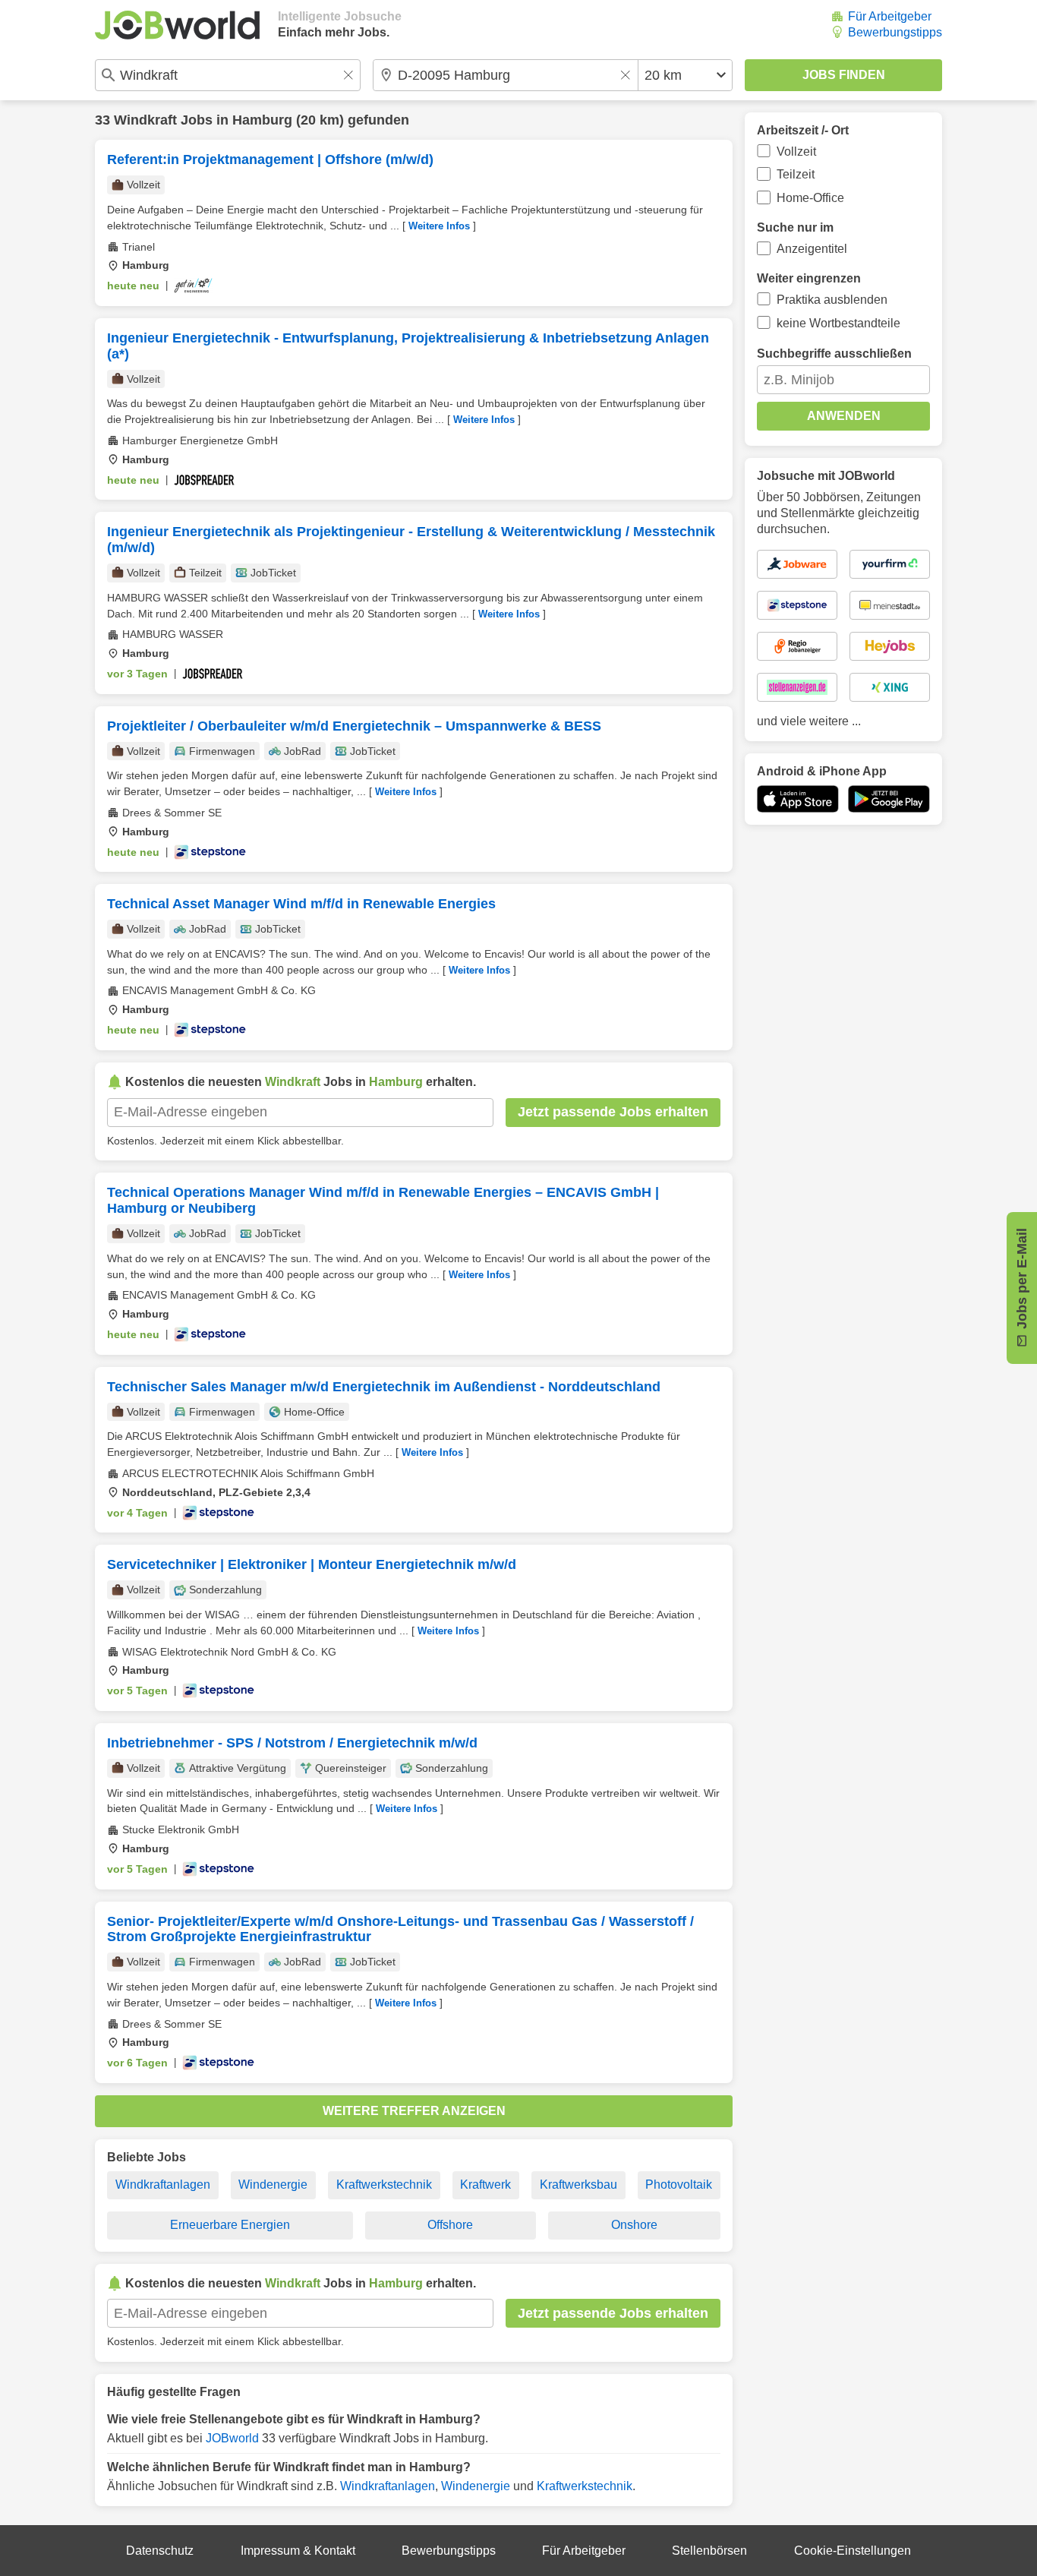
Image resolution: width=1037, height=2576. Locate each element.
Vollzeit (796, 152)
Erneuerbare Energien (230, 2225)
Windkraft (145, 120)
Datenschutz (160, 2551)
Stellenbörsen (709, 2551)
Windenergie (273, 2185)
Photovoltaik (679, 2185)
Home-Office (810, 198)
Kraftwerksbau (578, 2185)
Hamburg (262, 120)
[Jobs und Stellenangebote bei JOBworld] (177, 25)
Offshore (450, 2225)
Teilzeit (796, 174)
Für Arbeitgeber (890, 16)
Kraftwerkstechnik (384, 2185)
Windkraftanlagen (163, 2185)
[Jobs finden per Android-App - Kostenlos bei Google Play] (889, 799)
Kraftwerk (485, 2185)
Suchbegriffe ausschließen (834, 354)
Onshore (634, 2225)
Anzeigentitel (812, 249)
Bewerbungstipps (895, 32)
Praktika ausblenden (832, 300)
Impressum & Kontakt (298, 2551)
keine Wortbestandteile (838, 323)
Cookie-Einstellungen (853, 2551)
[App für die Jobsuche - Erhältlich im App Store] (798, 799)
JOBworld (232, 2438)
